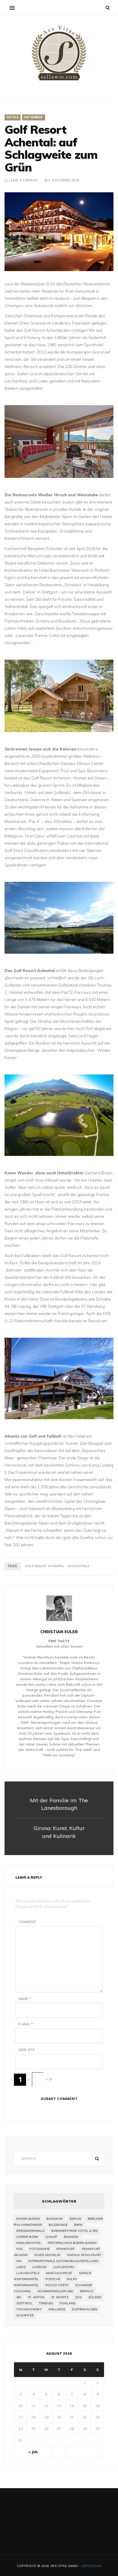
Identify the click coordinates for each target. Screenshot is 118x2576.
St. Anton (36, 2297)
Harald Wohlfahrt (84, 2255)
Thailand (68, 2303)
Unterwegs (34, 117)
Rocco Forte (57, 2285)
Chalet (51, 2237)
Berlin (75, 2219)
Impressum (92, 2566)
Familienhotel (29, 2243)
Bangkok (55, 2219)
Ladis (21, 2267)
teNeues (46, 2303)
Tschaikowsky (29, 2309)
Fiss (20, 2249)
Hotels (13, 117)
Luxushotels (28, 2273)
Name (25, 1999)
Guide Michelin (47, 2255)
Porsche (53, 2279)
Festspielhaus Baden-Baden (72, 2243)
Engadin (71, 2237)
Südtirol (24, 2303)
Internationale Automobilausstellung (63, 2261)
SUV (79, 2297)
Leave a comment (24, 181)
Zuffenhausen (84, 2309)
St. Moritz (60, 2297)
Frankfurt (66, 2249)
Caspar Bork (27, 2237)
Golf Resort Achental (44, 1566)
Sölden (95, 2297)
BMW (78, 2225)
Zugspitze (25, 2315)
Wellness (57, 2309)
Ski (19, 2297)
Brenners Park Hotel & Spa (75, 2231)
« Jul (33, 2452)
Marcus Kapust (59, 2273)
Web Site (27, 2050)
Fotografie (39, 2249)
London (39, 2267)
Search (97, 2158)
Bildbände (58, 2225)
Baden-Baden (28, 2219)
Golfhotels (78, 1566)
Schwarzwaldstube (55, 2291)
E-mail (26, 2024)
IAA (19, 2261)
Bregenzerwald (31, 2231)
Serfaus (86, 2291)
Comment (27, 1922)
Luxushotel (64, 2267)
